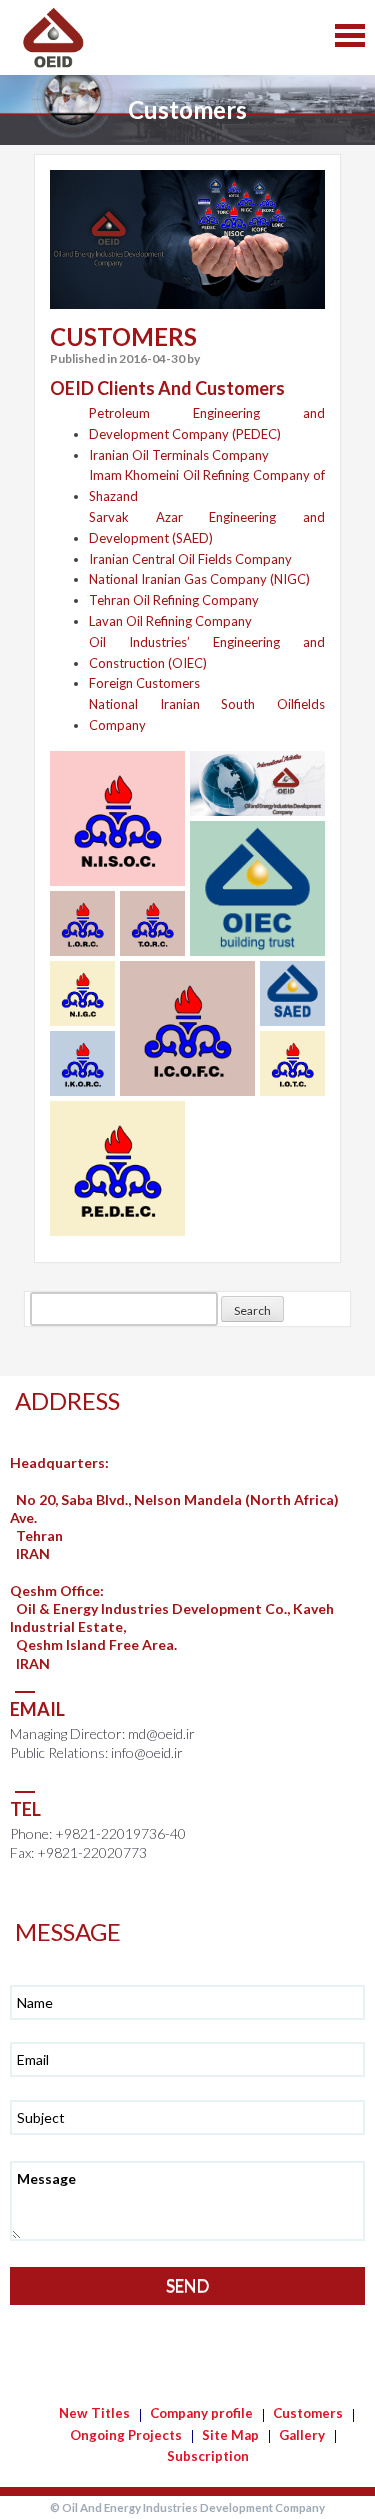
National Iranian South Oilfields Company (207, 714)
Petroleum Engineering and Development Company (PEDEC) (207, 423)
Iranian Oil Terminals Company (179, 455)
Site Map (230, 2435)
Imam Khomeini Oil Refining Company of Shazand (207, 485)
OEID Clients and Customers (167, 388)
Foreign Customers (144, 683)
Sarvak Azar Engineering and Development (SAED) (207, 527)
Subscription (208, 2456)
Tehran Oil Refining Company (174, 600)
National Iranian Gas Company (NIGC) (199, 579)
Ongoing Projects (126, 2435)
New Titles (94, 2413)
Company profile (201, 2413)
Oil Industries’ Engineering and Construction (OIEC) (207, 652)
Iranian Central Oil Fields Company (190, 559)
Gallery (302, 2435)
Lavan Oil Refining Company (170, 621)
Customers (308, 2413)
